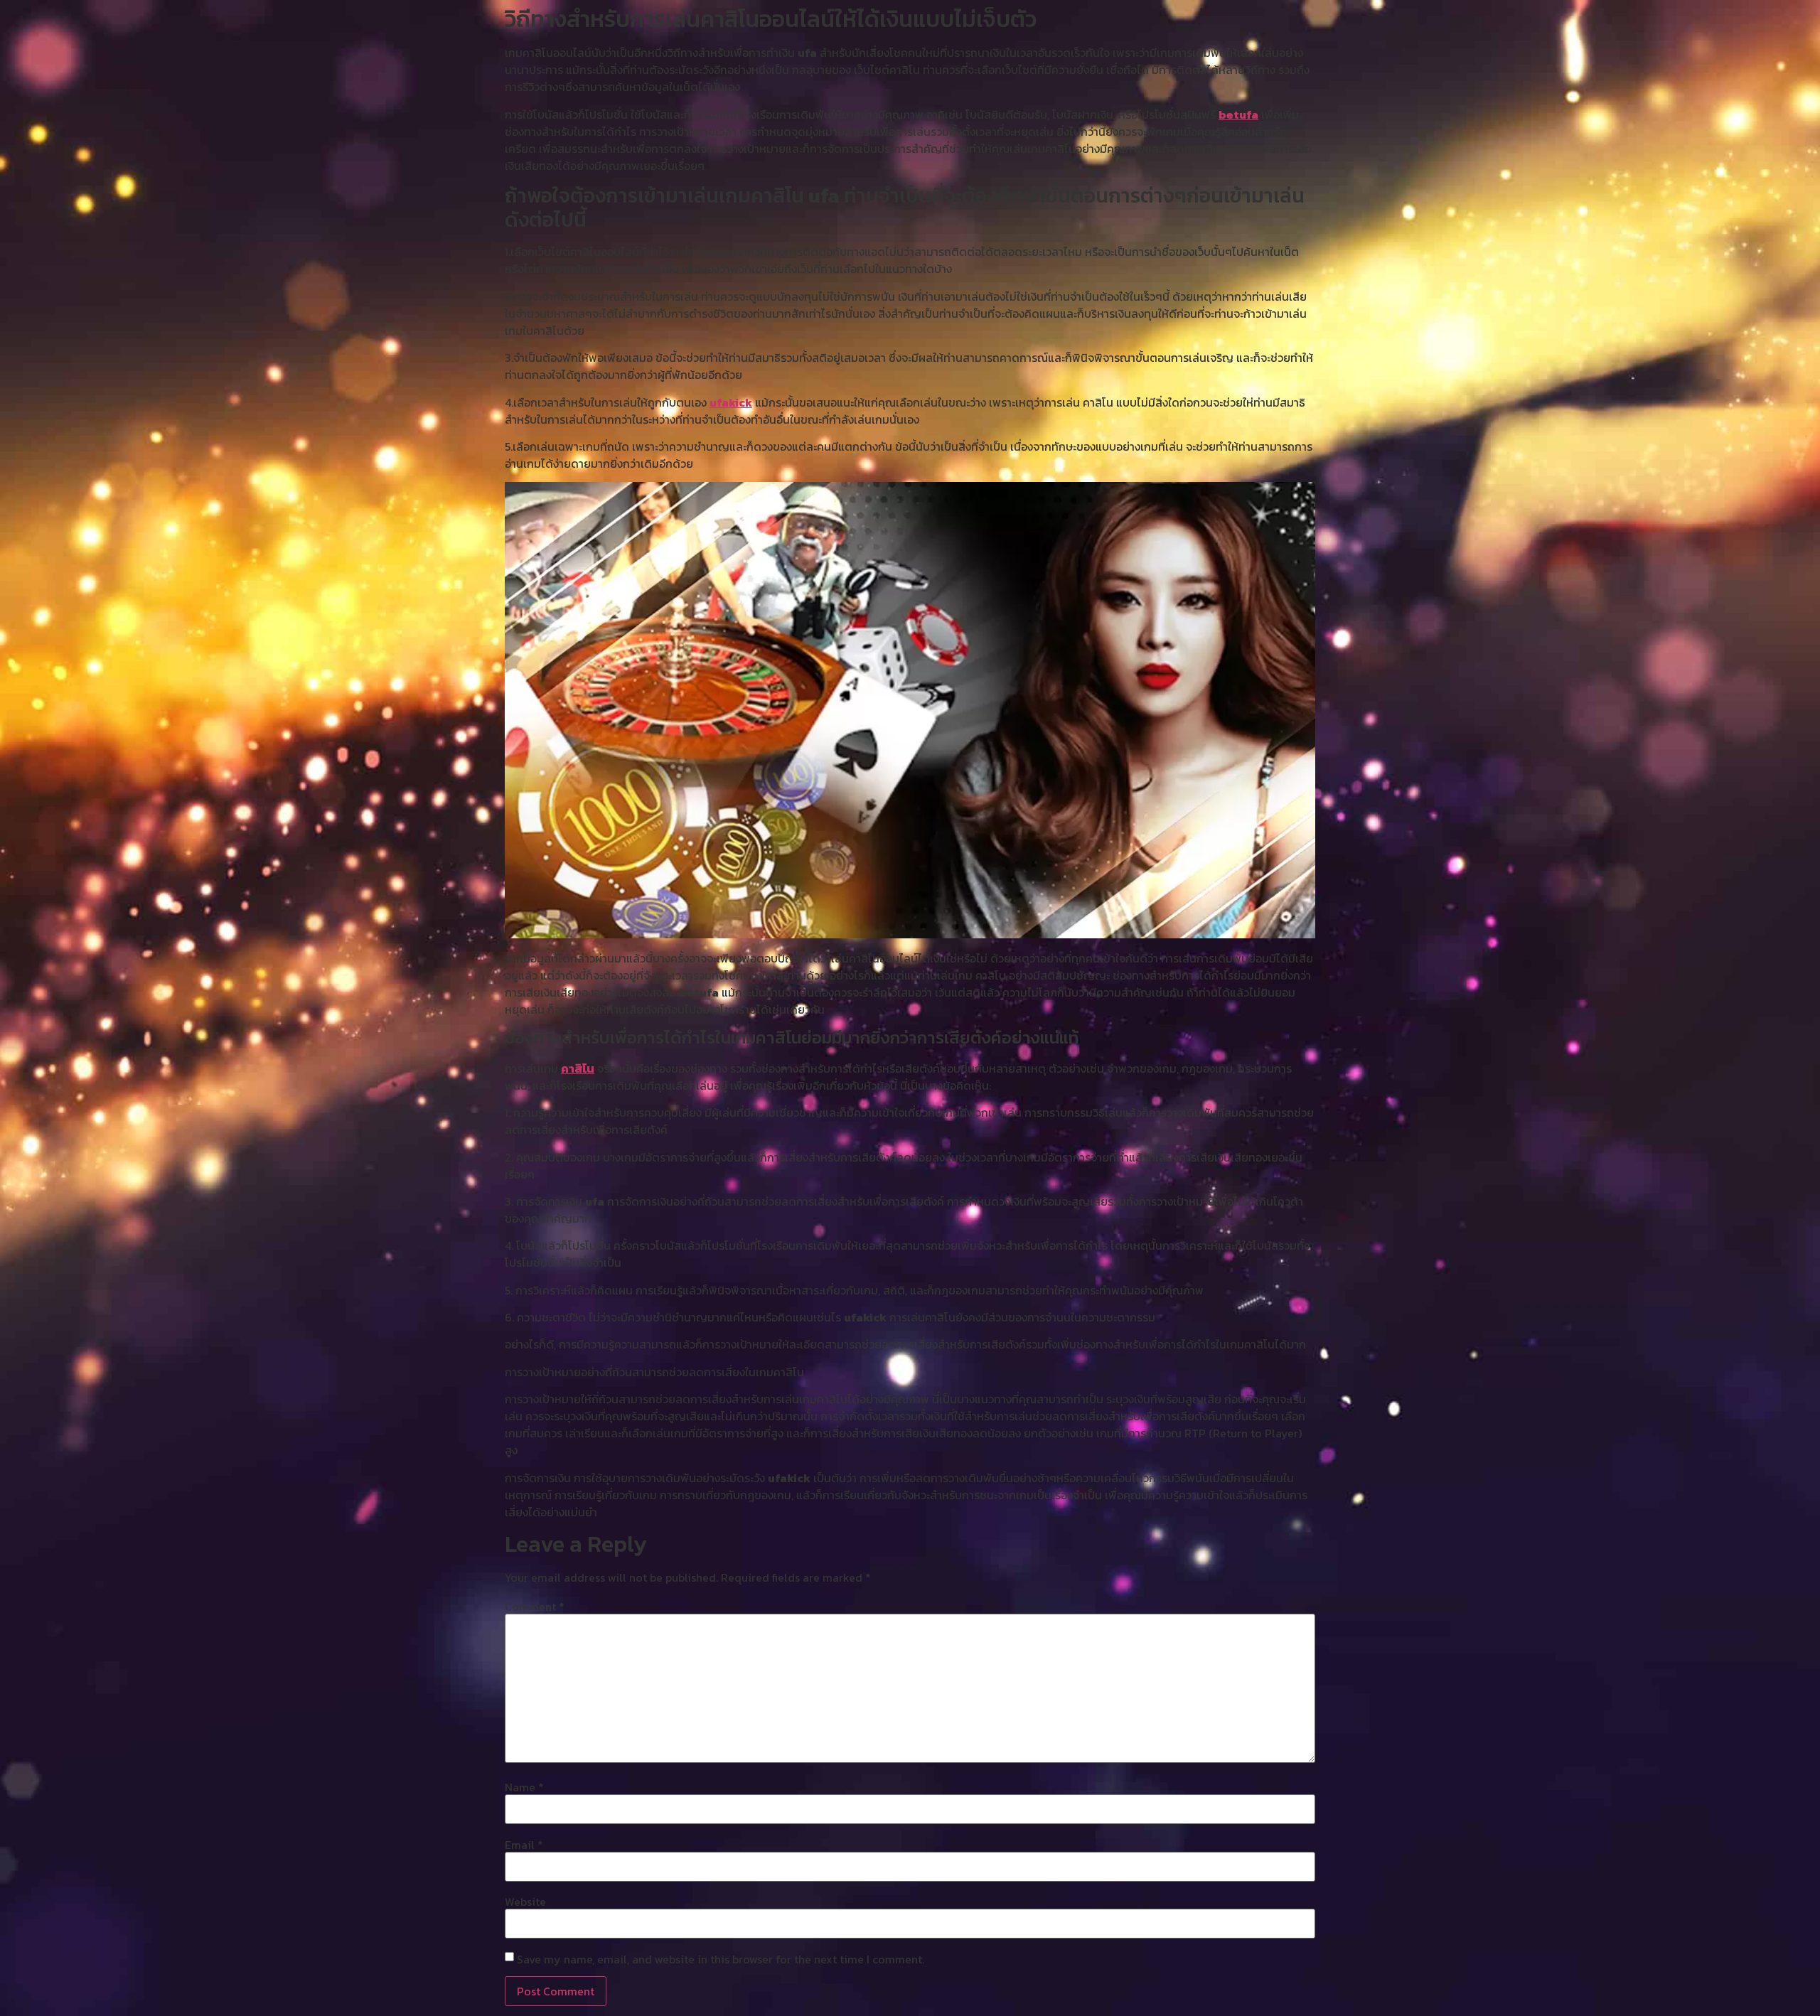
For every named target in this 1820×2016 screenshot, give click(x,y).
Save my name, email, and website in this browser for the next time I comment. (721, 1959)
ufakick (731, 402)
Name (524, 1787)
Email (524, 1845)
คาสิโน (578, 1068)
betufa (1238, 114)
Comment (535, 1607)
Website (525, 1902)
